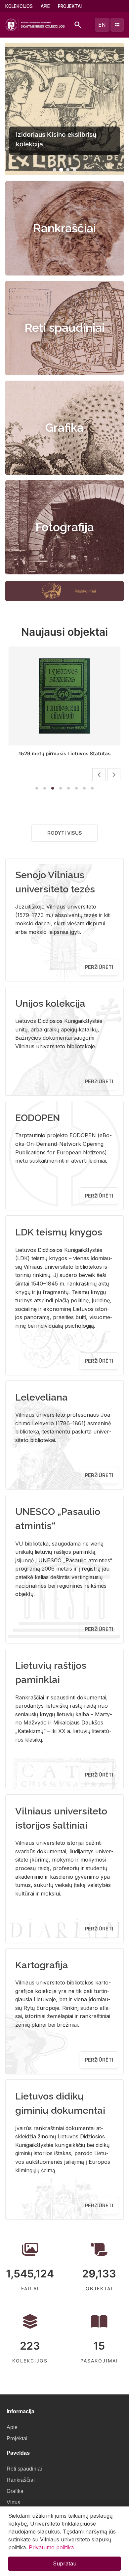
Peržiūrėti (99, 967)
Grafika (64, 428)
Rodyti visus (65, 833)
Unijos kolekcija (50, 1003)
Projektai (70, 6)
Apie (45, 6)
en (102, 25)
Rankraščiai (64, 228)
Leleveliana (42, 1397)
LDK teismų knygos (59, 1232)
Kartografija (42, 1965)
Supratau (65, 2563)
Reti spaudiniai (64, 328)
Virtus (13, 2502)
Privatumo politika (51, 2547)
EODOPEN (38, 1118)
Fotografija (65, 527)
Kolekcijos (19, 6)
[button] (55, 170)
